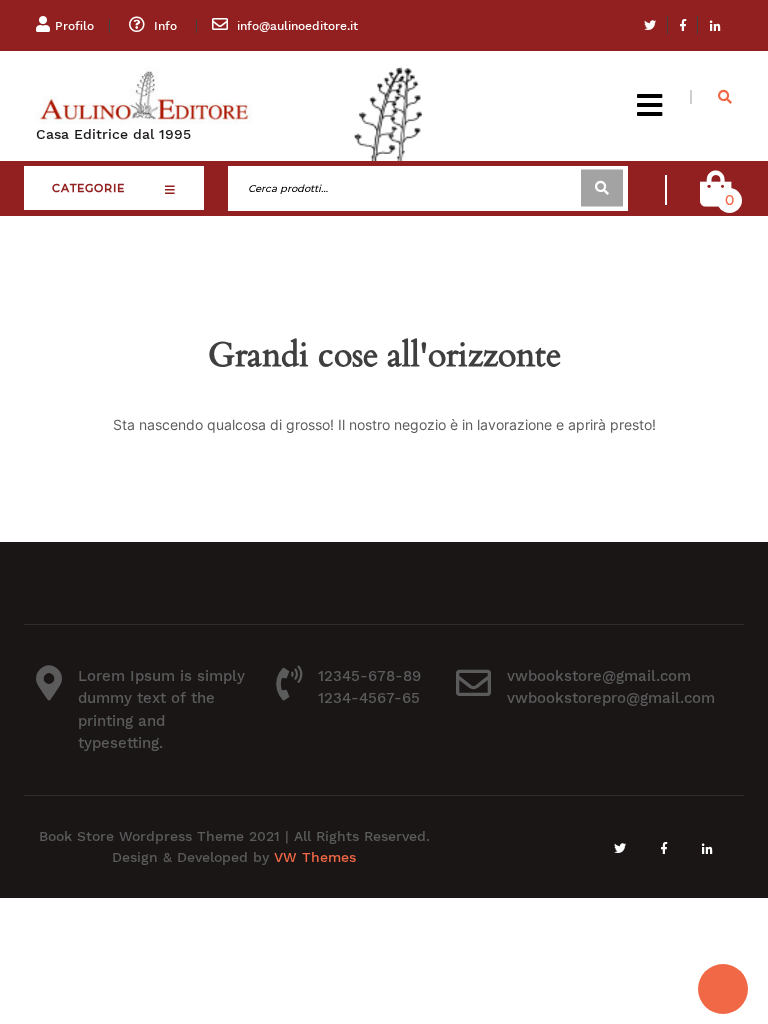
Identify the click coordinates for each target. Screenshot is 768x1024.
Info (165, 26)
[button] (649, 105)
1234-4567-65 (369, 698)
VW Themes (312, 857)
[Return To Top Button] (723, 989)
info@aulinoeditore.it (297, 26)
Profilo (74, 26)
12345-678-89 (369, 676)
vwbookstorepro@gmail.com (611, 698)
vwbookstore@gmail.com (599, 676)
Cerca (602, 188)
